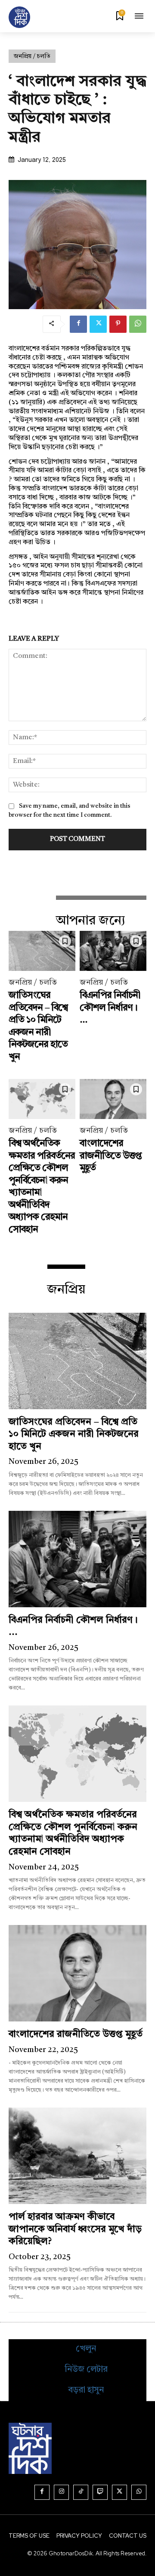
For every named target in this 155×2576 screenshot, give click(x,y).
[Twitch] (100, 2492)
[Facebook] (78, 324)
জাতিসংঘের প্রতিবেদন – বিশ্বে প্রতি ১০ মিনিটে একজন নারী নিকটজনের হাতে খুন (74, 1434)
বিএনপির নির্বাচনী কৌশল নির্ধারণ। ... (110, 1008)
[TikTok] (81, 2492)
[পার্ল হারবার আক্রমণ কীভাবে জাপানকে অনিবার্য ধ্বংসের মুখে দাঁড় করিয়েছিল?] (77, 2156)
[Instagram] (61, 2492)
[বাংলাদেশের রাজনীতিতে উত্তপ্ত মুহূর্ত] (113, 1099)
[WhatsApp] (138, 324)
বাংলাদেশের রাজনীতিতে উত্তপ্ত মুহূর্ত (111, 1156)
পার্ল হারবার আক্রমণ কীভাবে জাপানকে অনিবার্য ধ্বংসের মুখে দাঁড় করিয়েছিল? (75, 2229)
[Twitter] (98, 324)
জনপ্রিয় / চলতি (32, 56)
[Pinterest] (118, 324)
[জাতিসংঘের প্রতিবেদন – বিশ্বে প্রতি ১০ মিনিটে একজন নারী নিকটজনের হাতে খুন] (42, 951)
